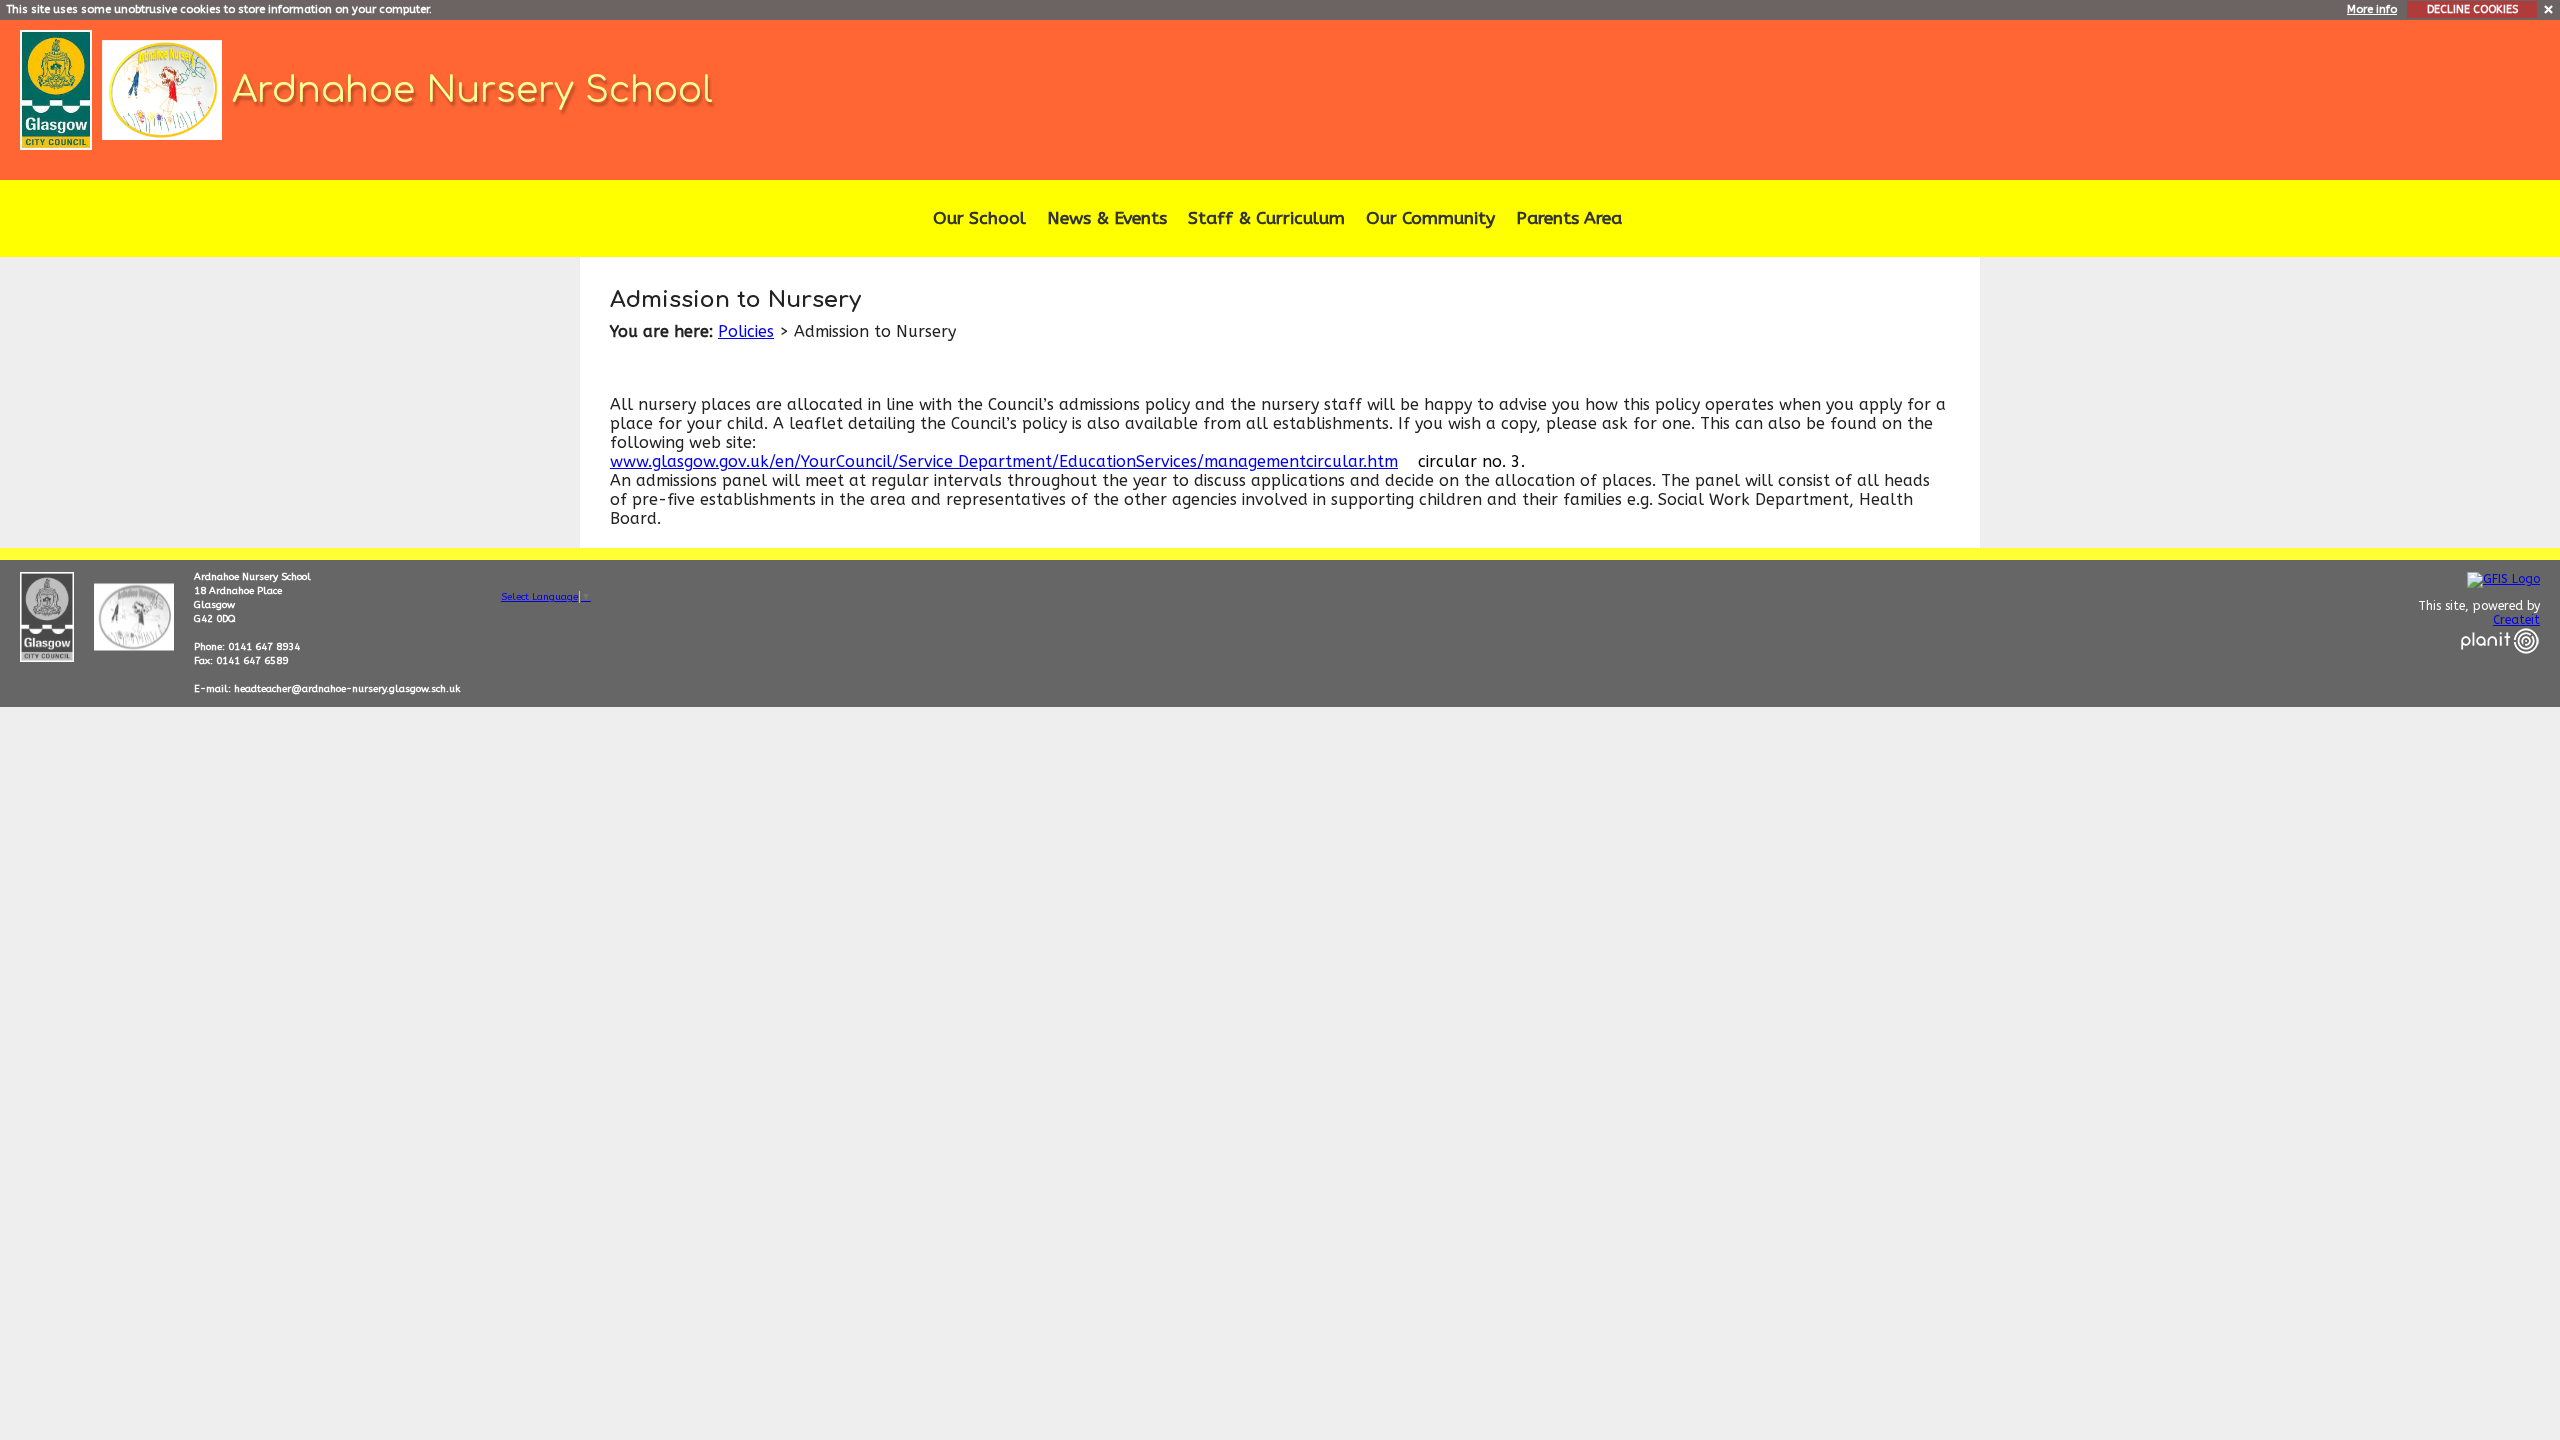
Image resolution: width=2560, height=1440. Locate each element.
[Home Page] (164, 88)
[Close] (2549, 8)
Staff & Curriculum (1266, 218)
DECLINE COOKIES (2472, 9)
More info (2372, 9)
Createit (2516, 620)
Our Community (1430, 218)
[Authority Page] (58, 88)
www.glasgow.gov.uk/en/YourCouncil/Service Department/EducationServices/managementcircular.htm (1004, 461)
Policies (746, 331)
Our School (979, 218)
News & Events (1107, 218)
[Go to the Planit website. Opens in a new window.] (2500, 666)
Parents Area (1569, 218)
